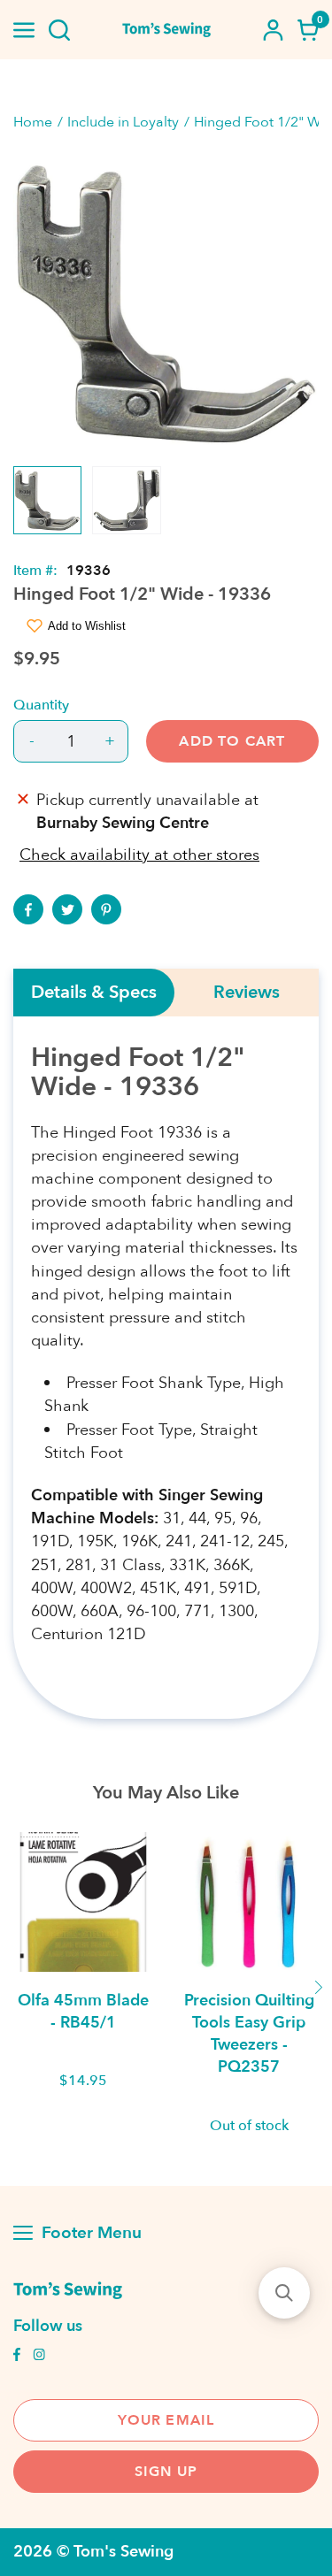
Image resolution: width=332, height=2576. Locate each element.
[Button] (59, 30)
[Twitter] (67, 909)
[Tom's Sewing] (166, 30)
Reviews (247, 993)
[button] (284, 2293)
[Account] (273, 30)
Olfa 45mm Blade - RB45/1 (83, 2012)
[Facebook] (28, 909)
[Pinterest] (106, 909)
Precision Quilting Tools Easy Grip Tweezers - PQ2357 (249, 2034)
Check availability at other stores (139, 855)
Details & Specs (94, 993)
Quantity (41, 705)
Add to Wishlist (87, 626)
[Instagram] (39, 2357)
